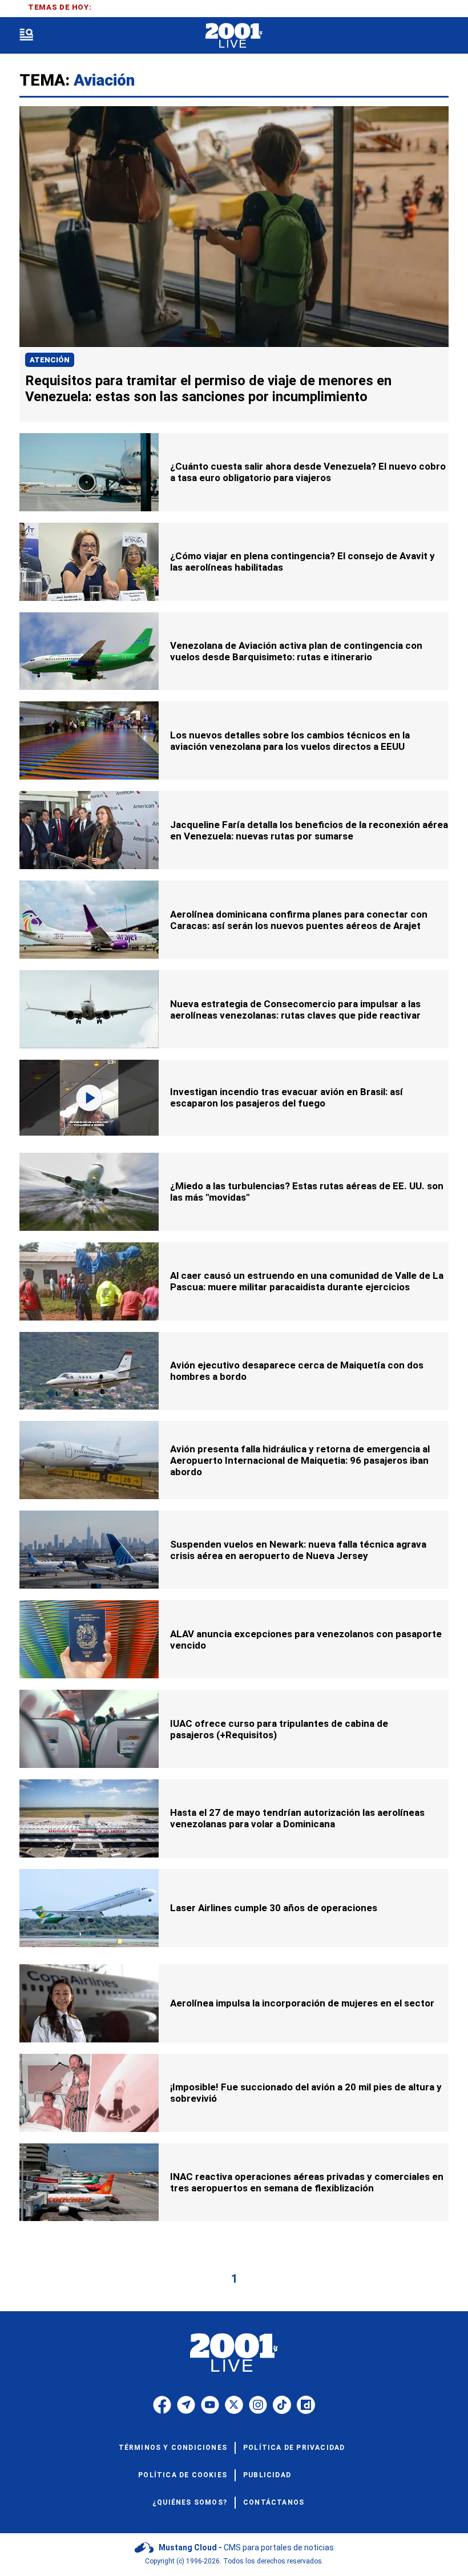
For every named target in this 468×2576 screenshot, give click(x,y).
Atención (50, 360)
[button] (26, 36)
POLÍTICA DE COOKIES (183, 2475)
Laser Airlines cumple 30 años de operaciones (274, 1908)
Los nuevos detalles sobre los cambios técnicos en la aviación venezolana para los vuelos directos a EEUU (290, 741)
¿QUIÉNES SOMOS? (190, 2502)
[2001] (234, 36)
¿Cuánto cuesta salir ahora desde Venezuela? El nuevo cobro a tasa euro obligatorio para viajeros (308, 472)
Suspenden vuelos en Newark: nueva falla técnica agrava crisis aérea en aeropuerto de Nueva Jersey (298, 1550)
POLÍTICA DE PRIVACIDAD (294, 2448)
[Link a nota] (234, 227)
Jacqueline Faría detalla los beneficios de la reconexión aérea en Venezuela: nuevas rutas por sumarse (309, 830)
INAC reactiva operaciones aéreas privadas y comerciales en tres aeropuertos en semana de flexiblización (307, 2182)
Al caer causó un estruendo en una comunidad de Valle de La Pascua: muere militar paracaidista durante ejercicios (307, 1281)
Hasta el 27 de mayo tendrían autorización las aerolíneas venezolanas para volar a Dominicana (297, 1818)
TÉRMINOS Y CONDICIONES (173, 2448)
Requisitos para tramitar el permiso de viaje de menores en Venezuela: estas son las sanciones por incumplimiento (208, 389)
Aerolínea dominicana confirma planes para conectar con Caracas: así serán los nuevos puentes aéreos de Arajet (299, 920)
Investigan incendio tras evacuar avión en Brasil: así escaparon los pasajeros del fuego (287, 1097)
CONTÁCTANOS (274, 2502)
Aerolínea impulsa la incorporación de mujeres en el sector (302, 2003)
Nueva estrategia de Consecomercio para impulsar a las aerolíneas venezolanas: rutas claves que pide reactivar (295, 1010)
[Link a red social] (162, 2405)
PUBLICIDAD (267, 2475)
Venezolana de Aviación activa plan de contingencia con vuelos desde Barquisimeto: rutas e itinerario (296, 651)
